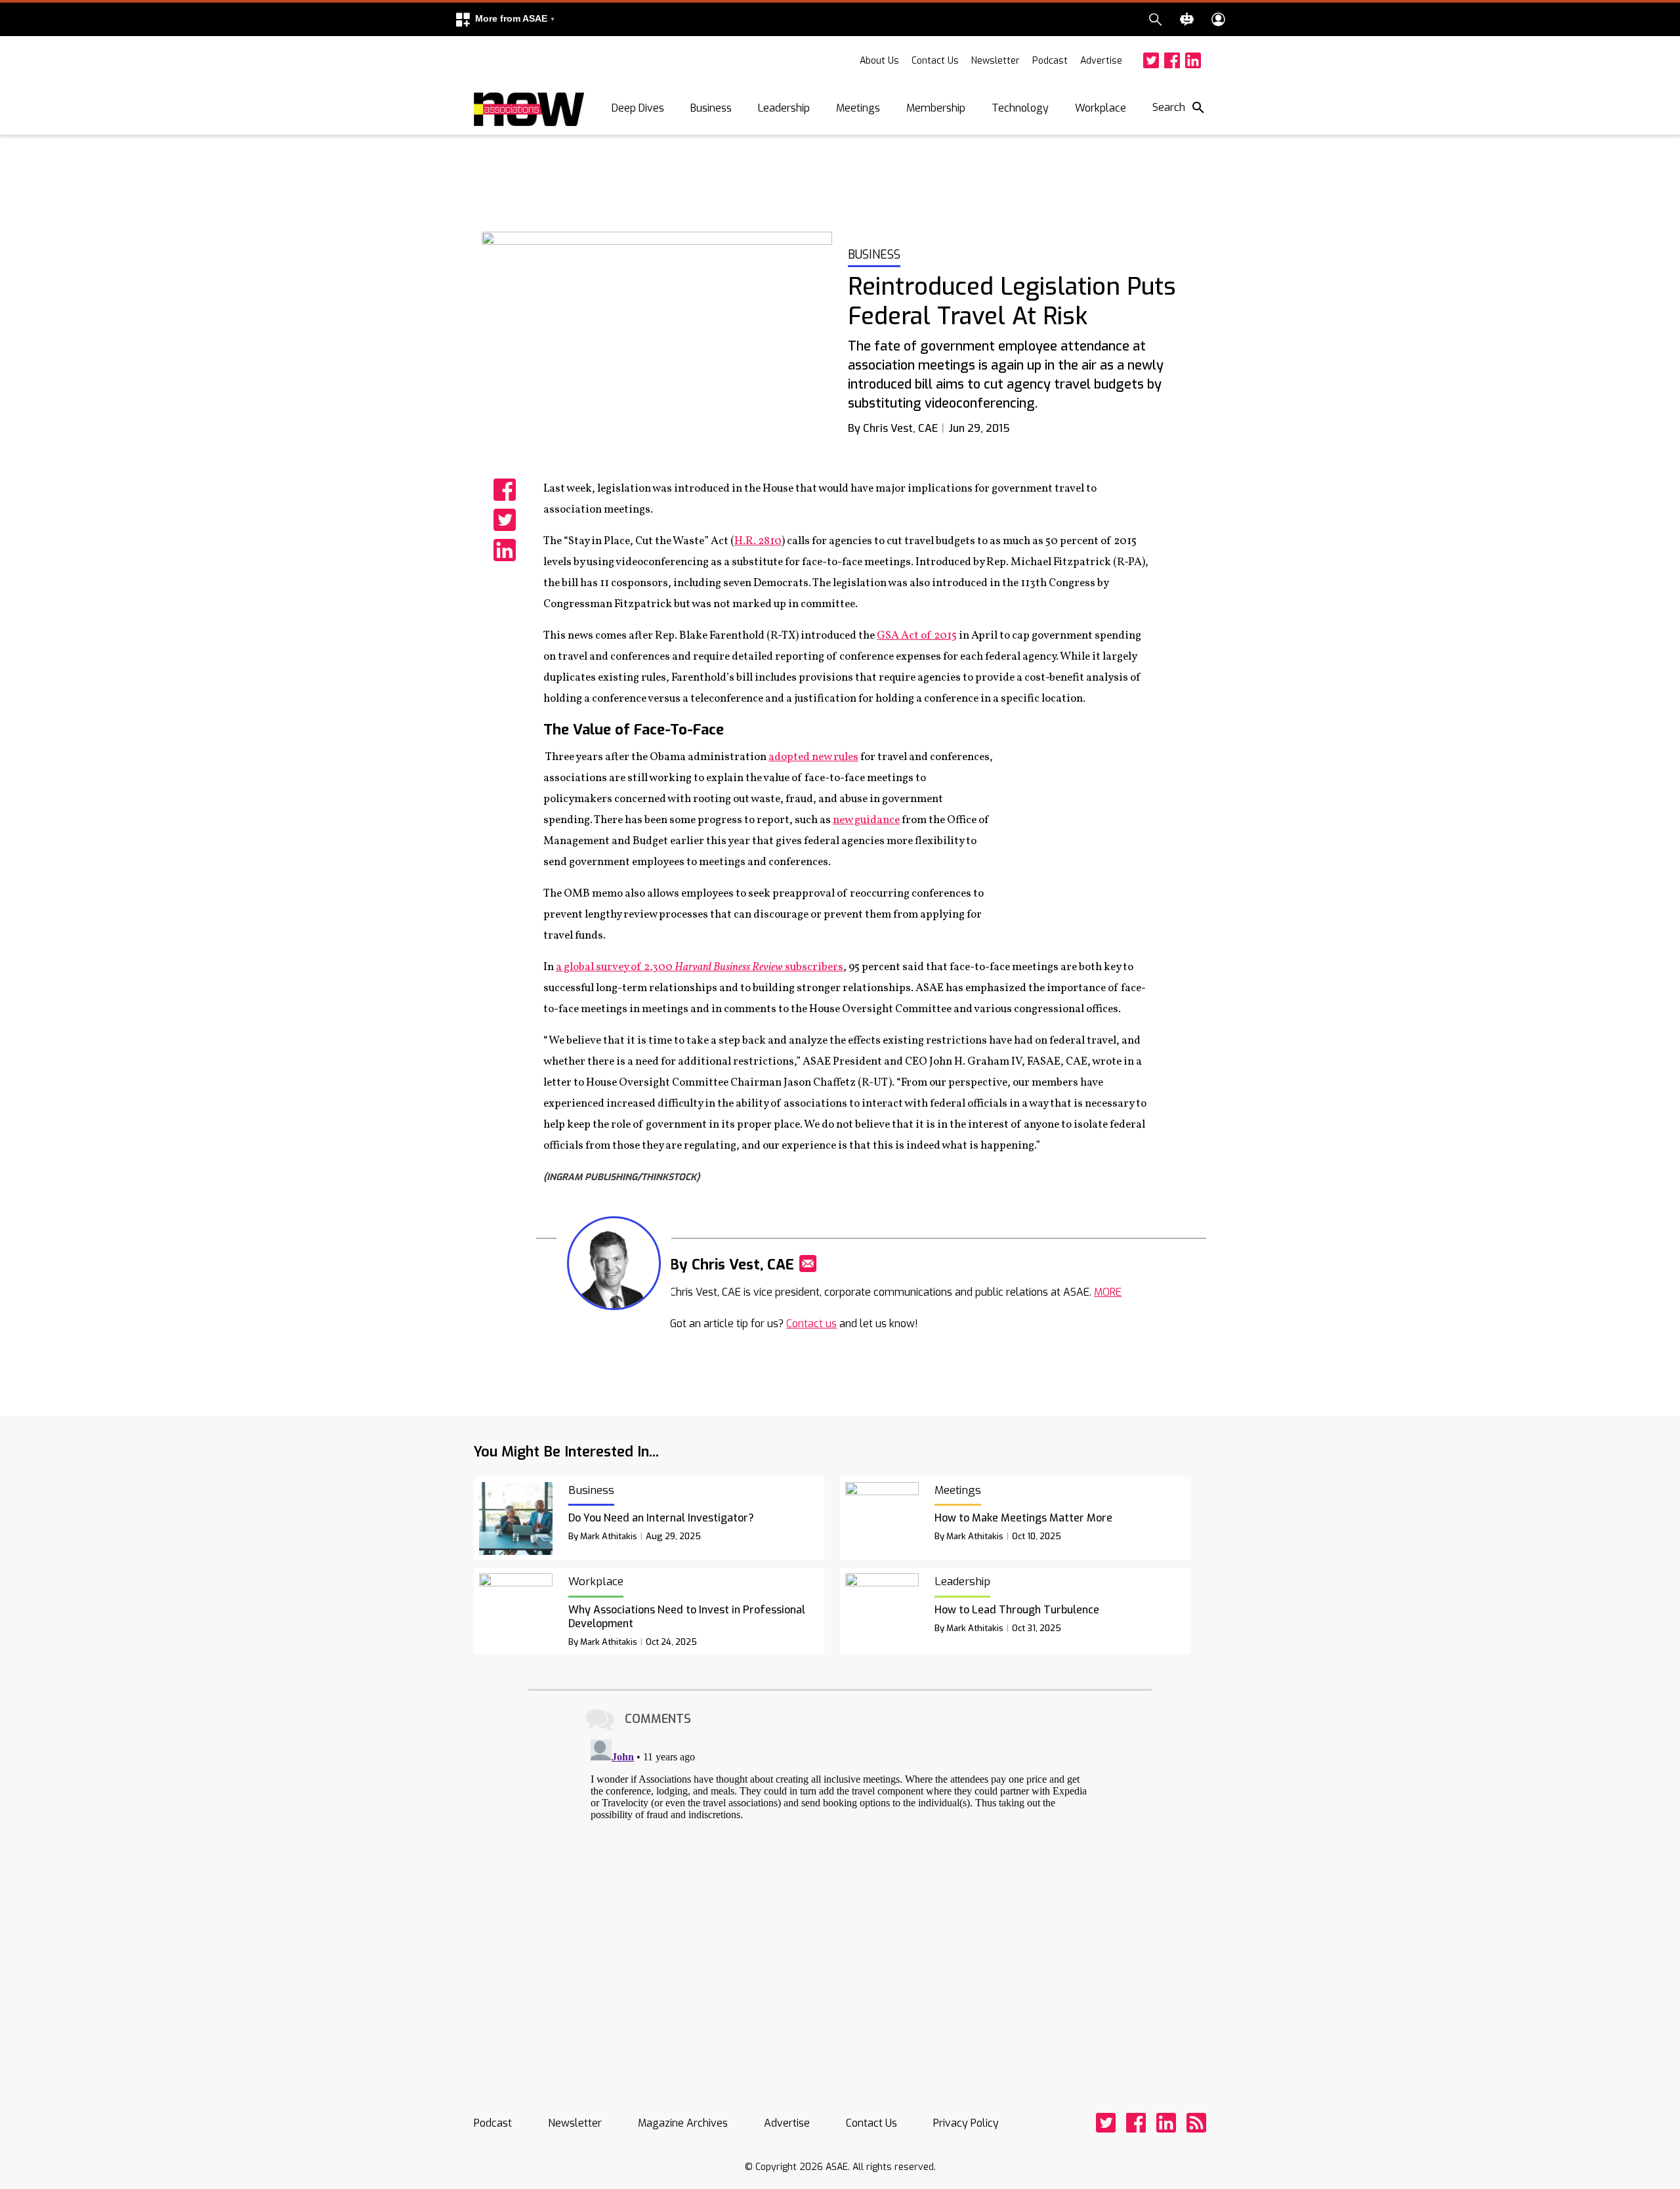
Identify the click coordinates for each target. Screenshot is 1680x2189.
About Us (879, 61)
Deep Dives (638, 108)
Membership (936, 108)
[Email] (808, 1264)
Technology (1020, 108)
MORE (1108, 1292)
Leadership (784, 108)
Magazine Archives (683, 2123)
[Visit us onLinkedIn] (1193, 60)
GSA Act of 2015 (917, 636)
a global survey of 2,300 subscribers (700, 967)
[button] (505, 19)
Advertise (1101, 61)
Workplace (1101, 108)
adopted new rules (813, 757)
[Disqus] (840, 1898)
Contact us (811, 1324)
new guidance (866, 820)
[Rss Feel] (1196, 2123)
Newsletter (996, 61)
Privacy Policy (966, 2123)
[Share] (505, 490)
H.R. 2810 (758, 541)
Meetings (858, 108)
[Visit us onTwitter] (1151, 60)
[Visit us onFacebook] (1172, 60)
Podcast (1050, 61)
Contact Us (935, 61)
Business (711, 108)
